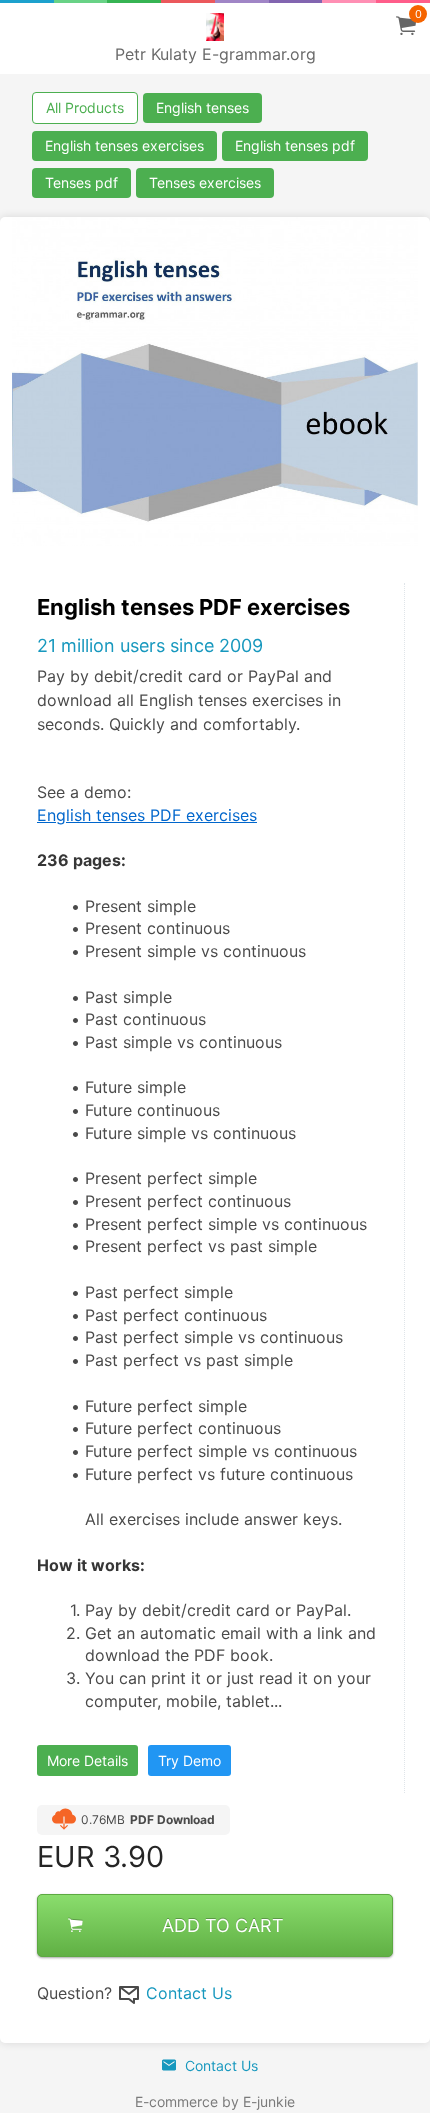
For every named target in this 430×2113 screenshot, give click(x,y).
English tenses (202, 107)
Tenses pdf (81, 182)
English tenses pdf (295, 145)
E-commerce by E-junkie (215, 2101)
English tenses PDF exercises (147, 815)
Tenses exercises (205, 182)
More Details (87, 1760)
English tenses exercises (124, 145)
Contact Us (189, 1993)
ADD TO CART (223, 1925)
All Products (85, 107)
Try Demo (189, 1760)
